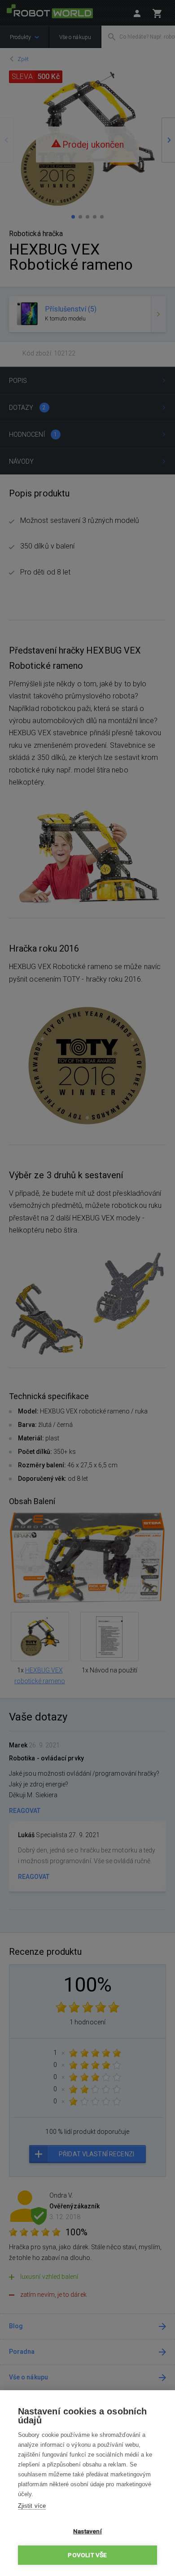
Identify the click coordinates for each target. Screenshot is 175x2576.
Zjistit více (32, 2506)
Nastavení (87, 2531)
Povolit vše (87, 2555)
